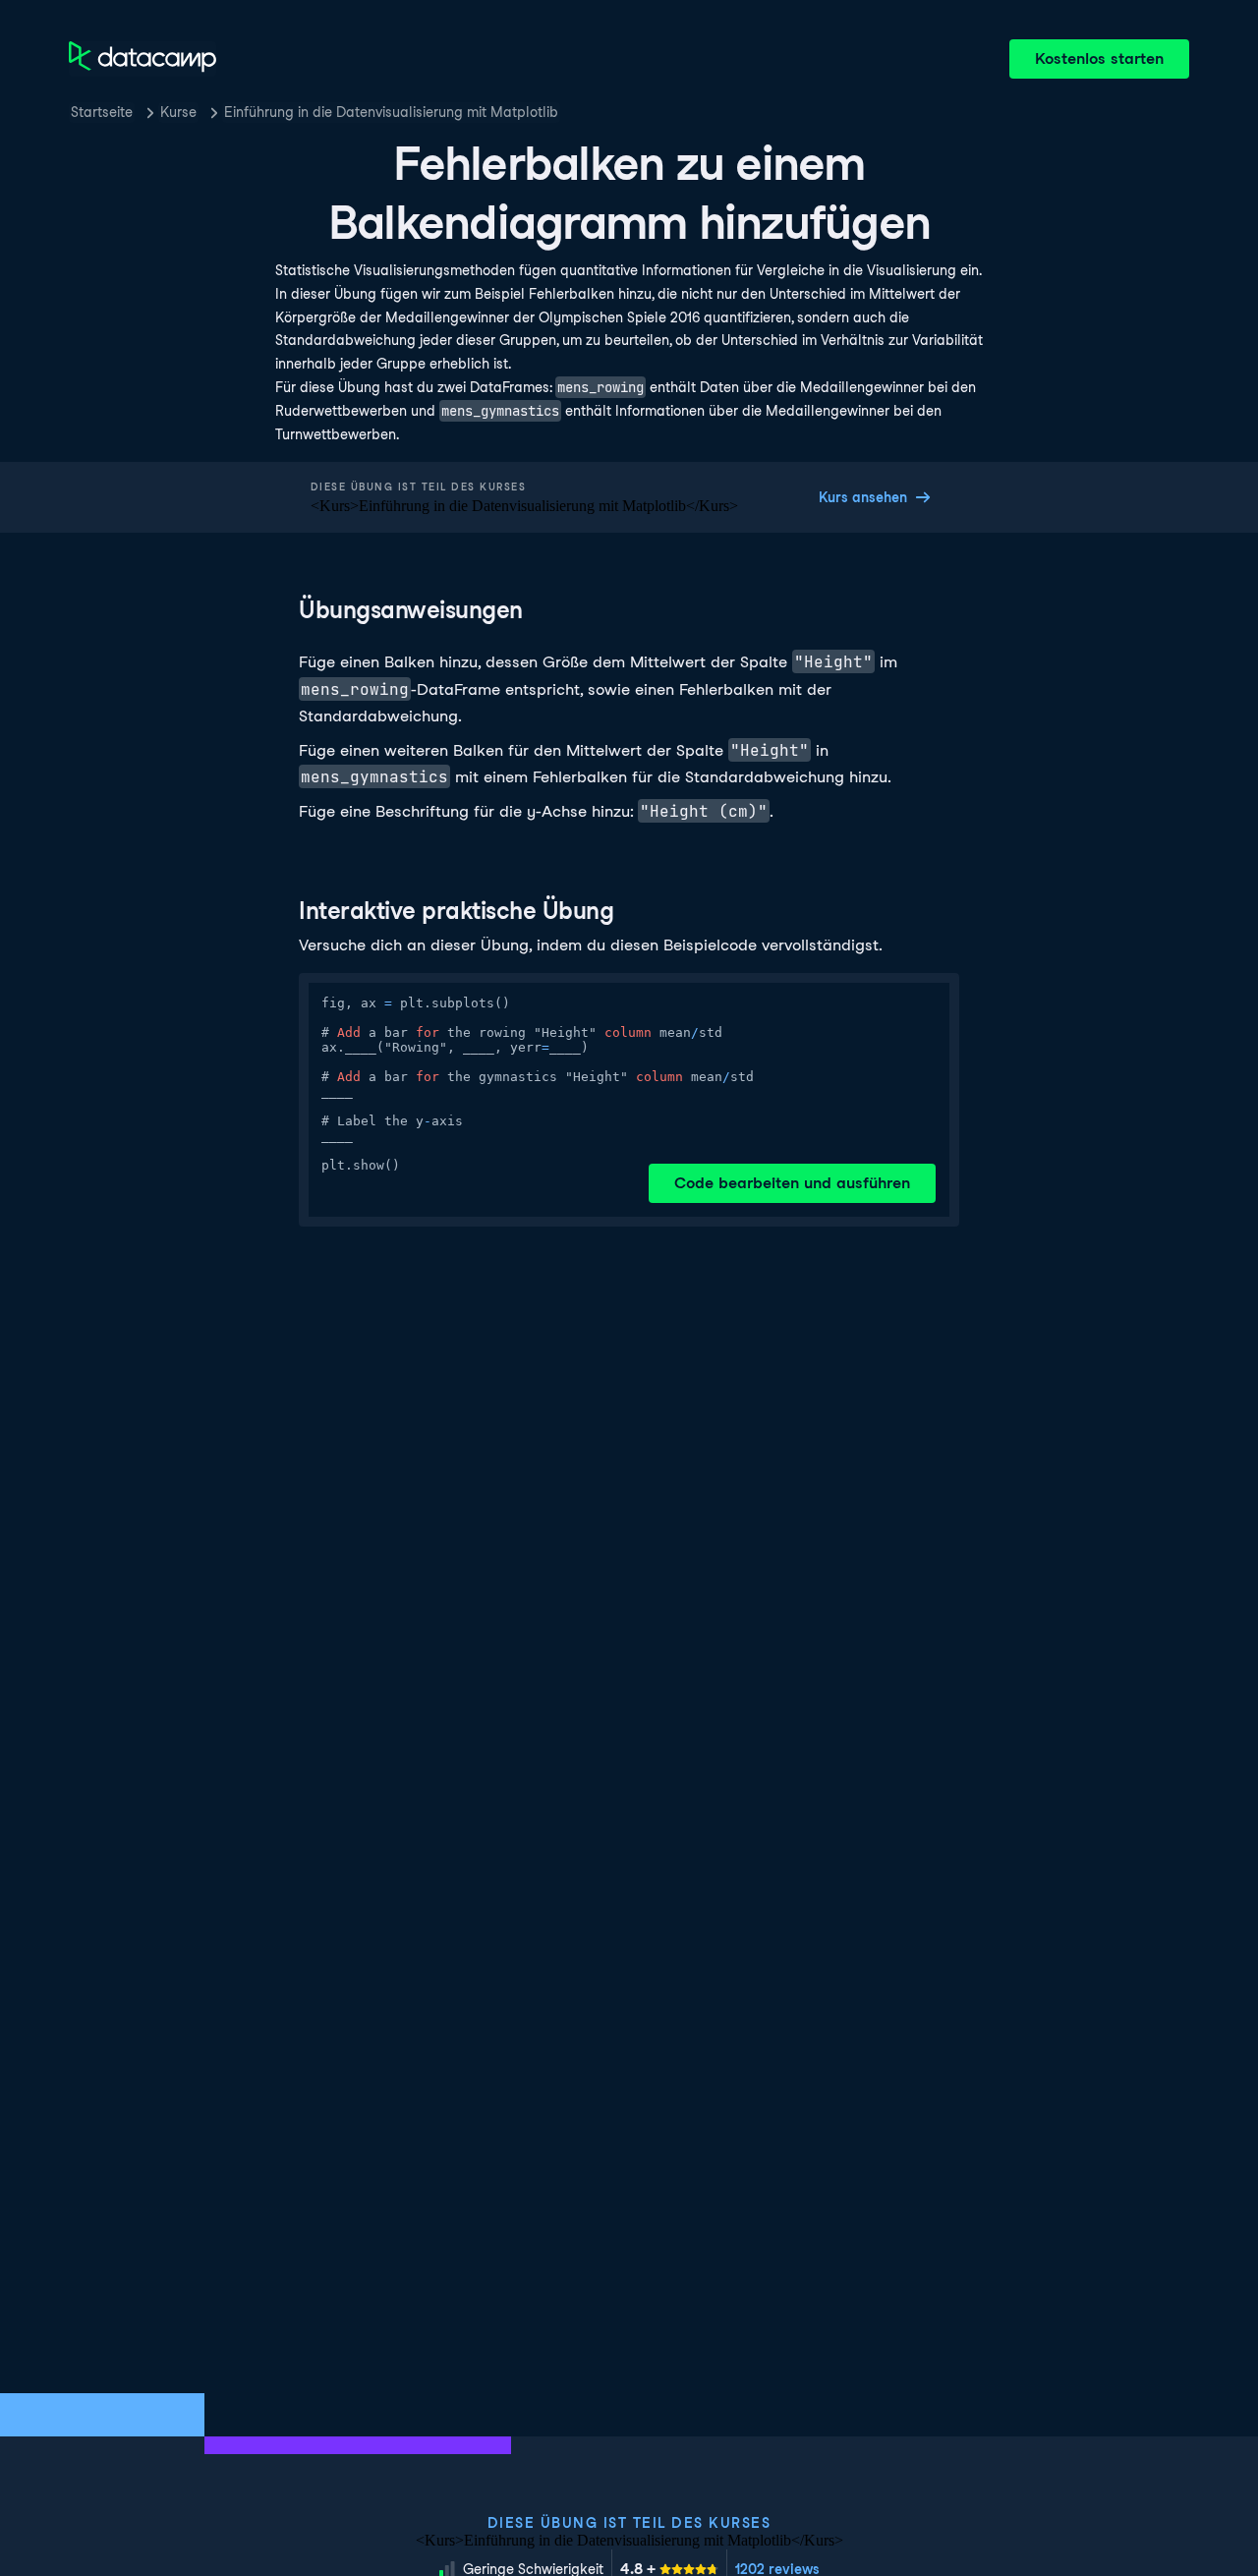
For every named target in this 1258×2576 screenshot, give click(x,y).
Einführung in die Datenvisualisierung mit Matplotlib (391, 112)
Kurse (178, 112)
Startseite (102, 112)
